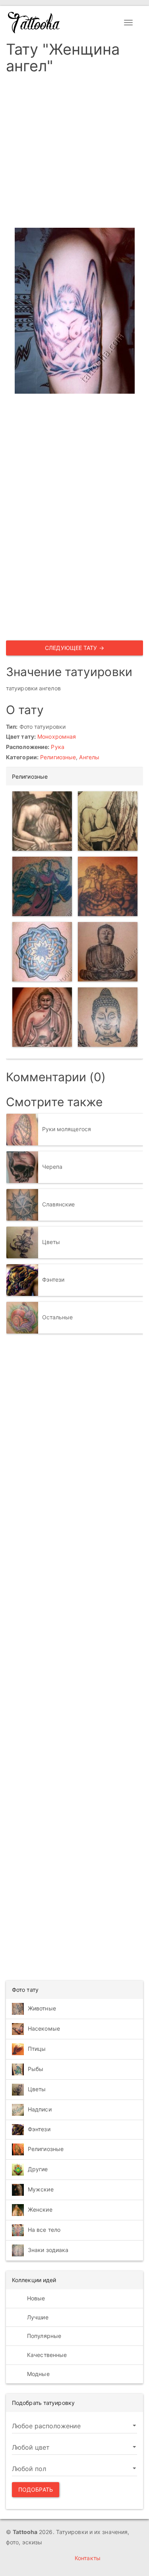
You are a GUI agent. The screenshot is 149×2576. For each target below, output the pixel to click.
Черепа (52, 1167)
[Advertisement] (74, 153)
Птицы (37, 2049)
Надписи (40, 2109)
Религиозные (58, 757)
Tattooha (34, 23)
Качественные (46, 2355)
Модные (38, 2374)
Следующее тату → (74, 648)
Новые (35, 2298)
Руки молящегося (67, 1129)
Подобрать (36, 2489)
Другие (38, 2169)
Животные (42, 2008)
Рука (57, 747)
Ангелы (89, 757)
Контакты (88, 2558)
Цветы (51, 1242)
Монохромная (57, 736)
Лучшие (37, 2317)
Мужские (41, 2189)
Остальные (58, 1317)
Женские (40, 2209)
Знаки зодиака (48, 2250)
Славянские (59, 1204)
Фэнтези (53, 1279)
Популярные (43, 2336)
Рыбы (36, 2069)
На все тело (44, 2230)
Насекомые (44, 2028)
